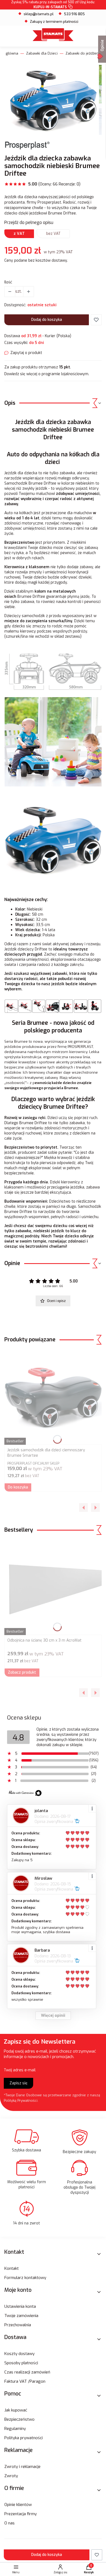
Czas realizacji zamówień (27, 2372)
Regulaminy (15, 2429)
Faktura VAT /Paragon (25, 2381)
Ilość (8, 282)
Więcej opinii (53, 2016)
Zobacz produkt (22, 1672)
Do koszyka (18, 1487)
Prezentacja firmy (21, 2514)
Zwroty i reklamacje (22, 2467)
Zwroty (11, 2476)
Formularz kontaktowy (25, 2278)
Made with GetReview (82, 2568)
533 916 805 (74, 14)
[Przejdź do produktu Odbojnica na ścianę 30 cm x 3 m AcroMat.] (53, 1588)
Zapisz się (18, 2083)
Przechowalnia (18, 2325)
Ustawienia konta (20, 2306)
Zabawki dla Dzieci (42, 53)
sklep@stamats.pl (39, 14)
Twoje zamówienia (21, 2316)
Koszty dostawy (19, 2354)
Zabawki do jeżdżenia (84, 53)
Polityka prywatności (24, 2438)
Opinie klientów (18, 2505)
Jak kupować (16, 2410)
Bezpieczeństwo (19, 2419)
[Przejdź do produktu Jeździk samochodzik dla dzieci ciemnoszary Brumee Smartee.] (53, 1397)
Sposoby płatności (21, 2363)
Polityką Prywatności (21, 2101)
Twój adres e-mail (20, 2070)
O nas (10, 2523)
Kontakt (12, 2268)
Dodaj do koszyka (47, 320)
